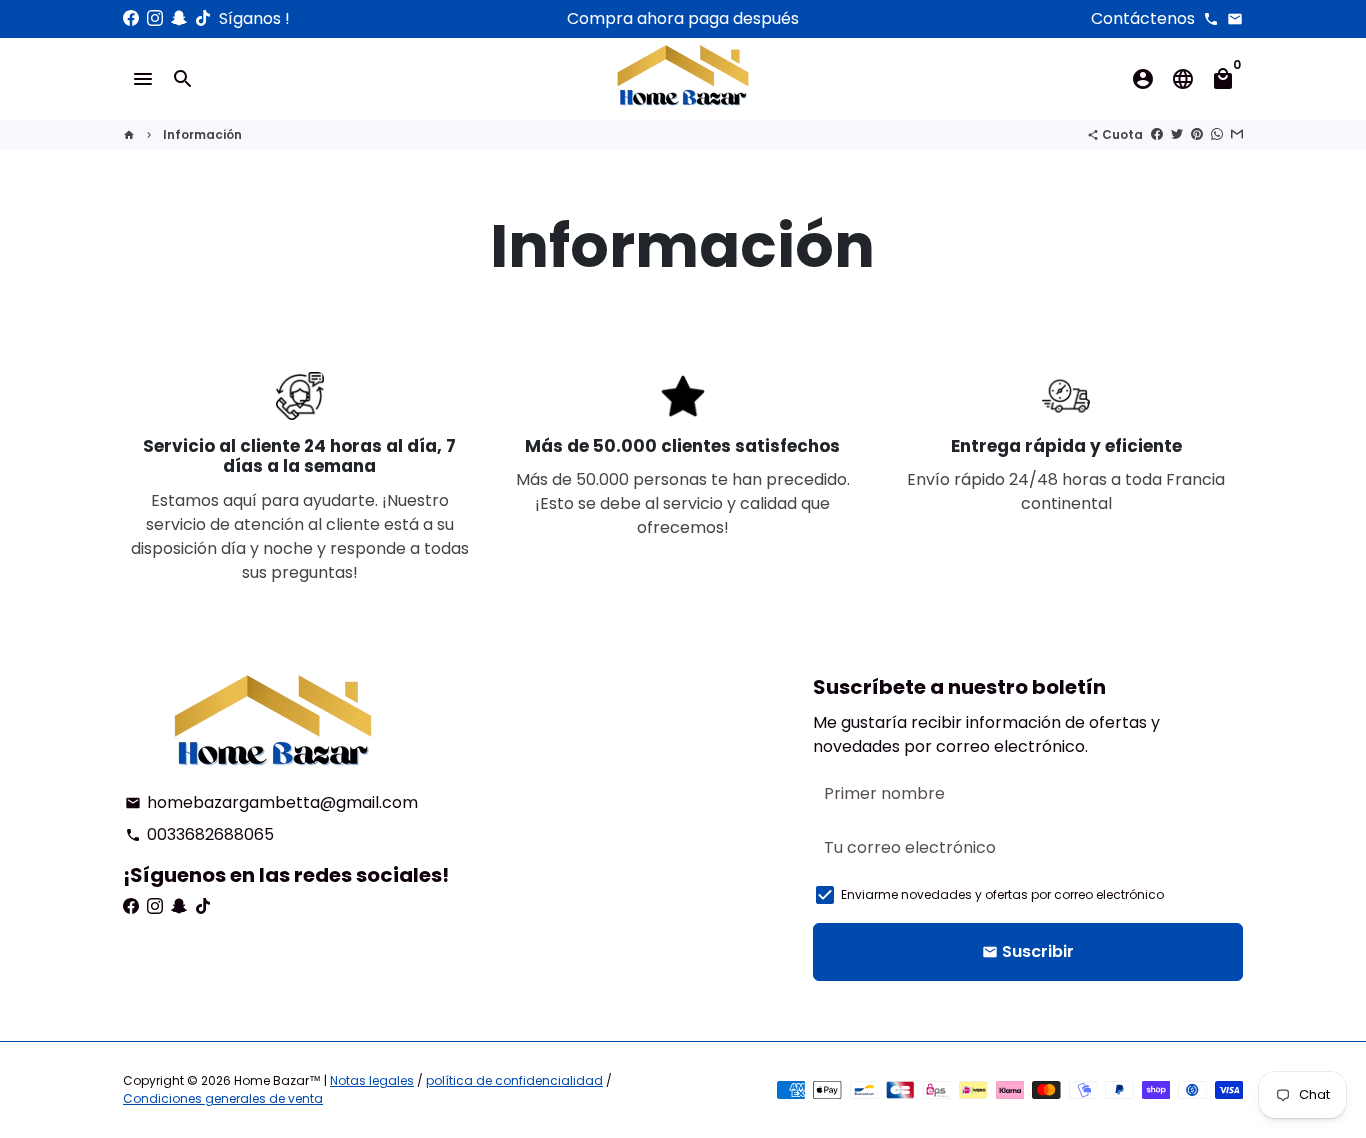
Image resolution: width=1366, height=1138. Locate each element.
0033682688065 (199, 834)
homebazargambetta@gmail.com (271, 802)
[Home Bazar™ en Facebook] (131, 18)
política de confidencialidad (514, 1080)
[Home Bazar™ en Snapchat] (179, 18)
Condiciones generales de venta (223, 1098)
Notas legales (372, 1080)
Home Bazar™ (277, 1080)
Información (202, 134)
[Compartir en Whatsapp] (1217, 134)
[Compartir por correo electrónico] (1237, 134)
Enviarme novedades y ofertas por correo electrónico (1002, 894)
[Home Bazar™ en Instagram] (155, 18)
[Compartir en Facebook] (1157, 134)
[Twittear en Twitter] (1177, 134)
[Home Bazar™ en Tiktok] (203, 18)
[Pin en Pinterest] (1197, 134)
